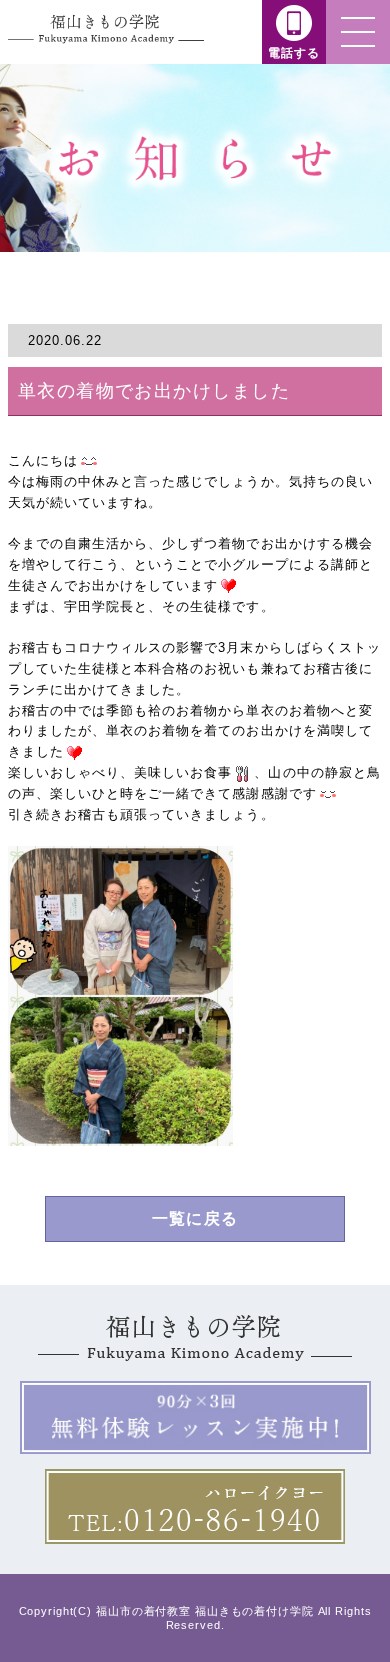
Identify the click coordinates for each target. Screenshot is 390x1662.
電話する (294, 53)
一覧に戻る (195, 1218)
